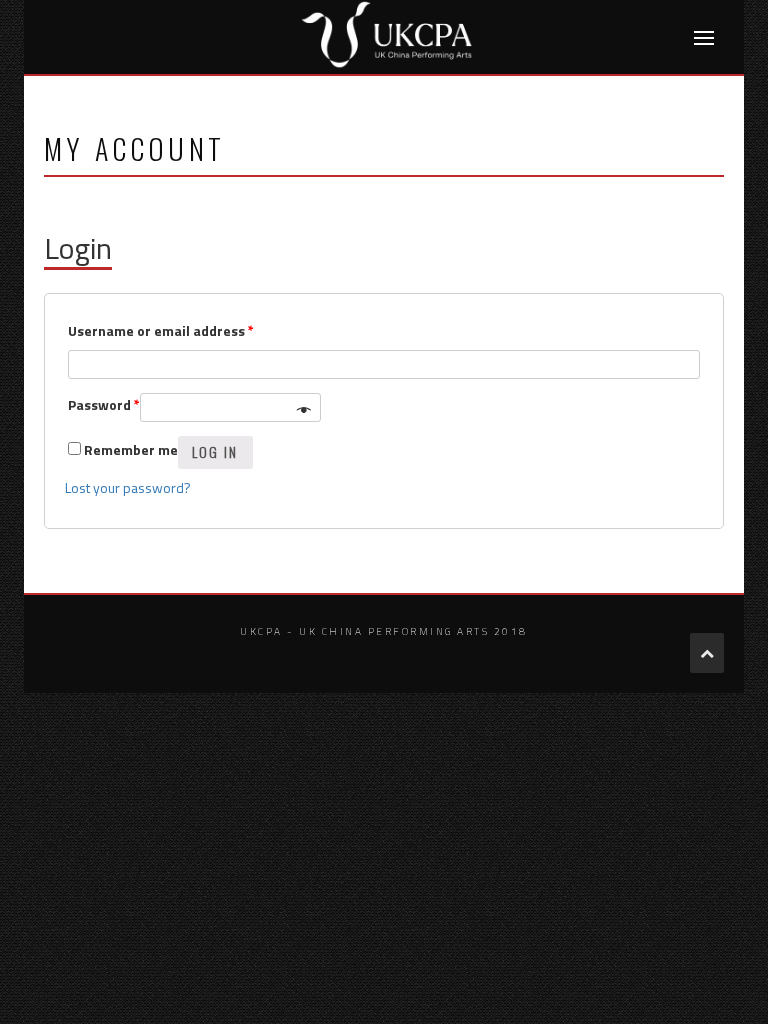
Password (104, 404)
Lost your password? (128, 487)
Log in (215, 451)
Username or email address (161, 330)
